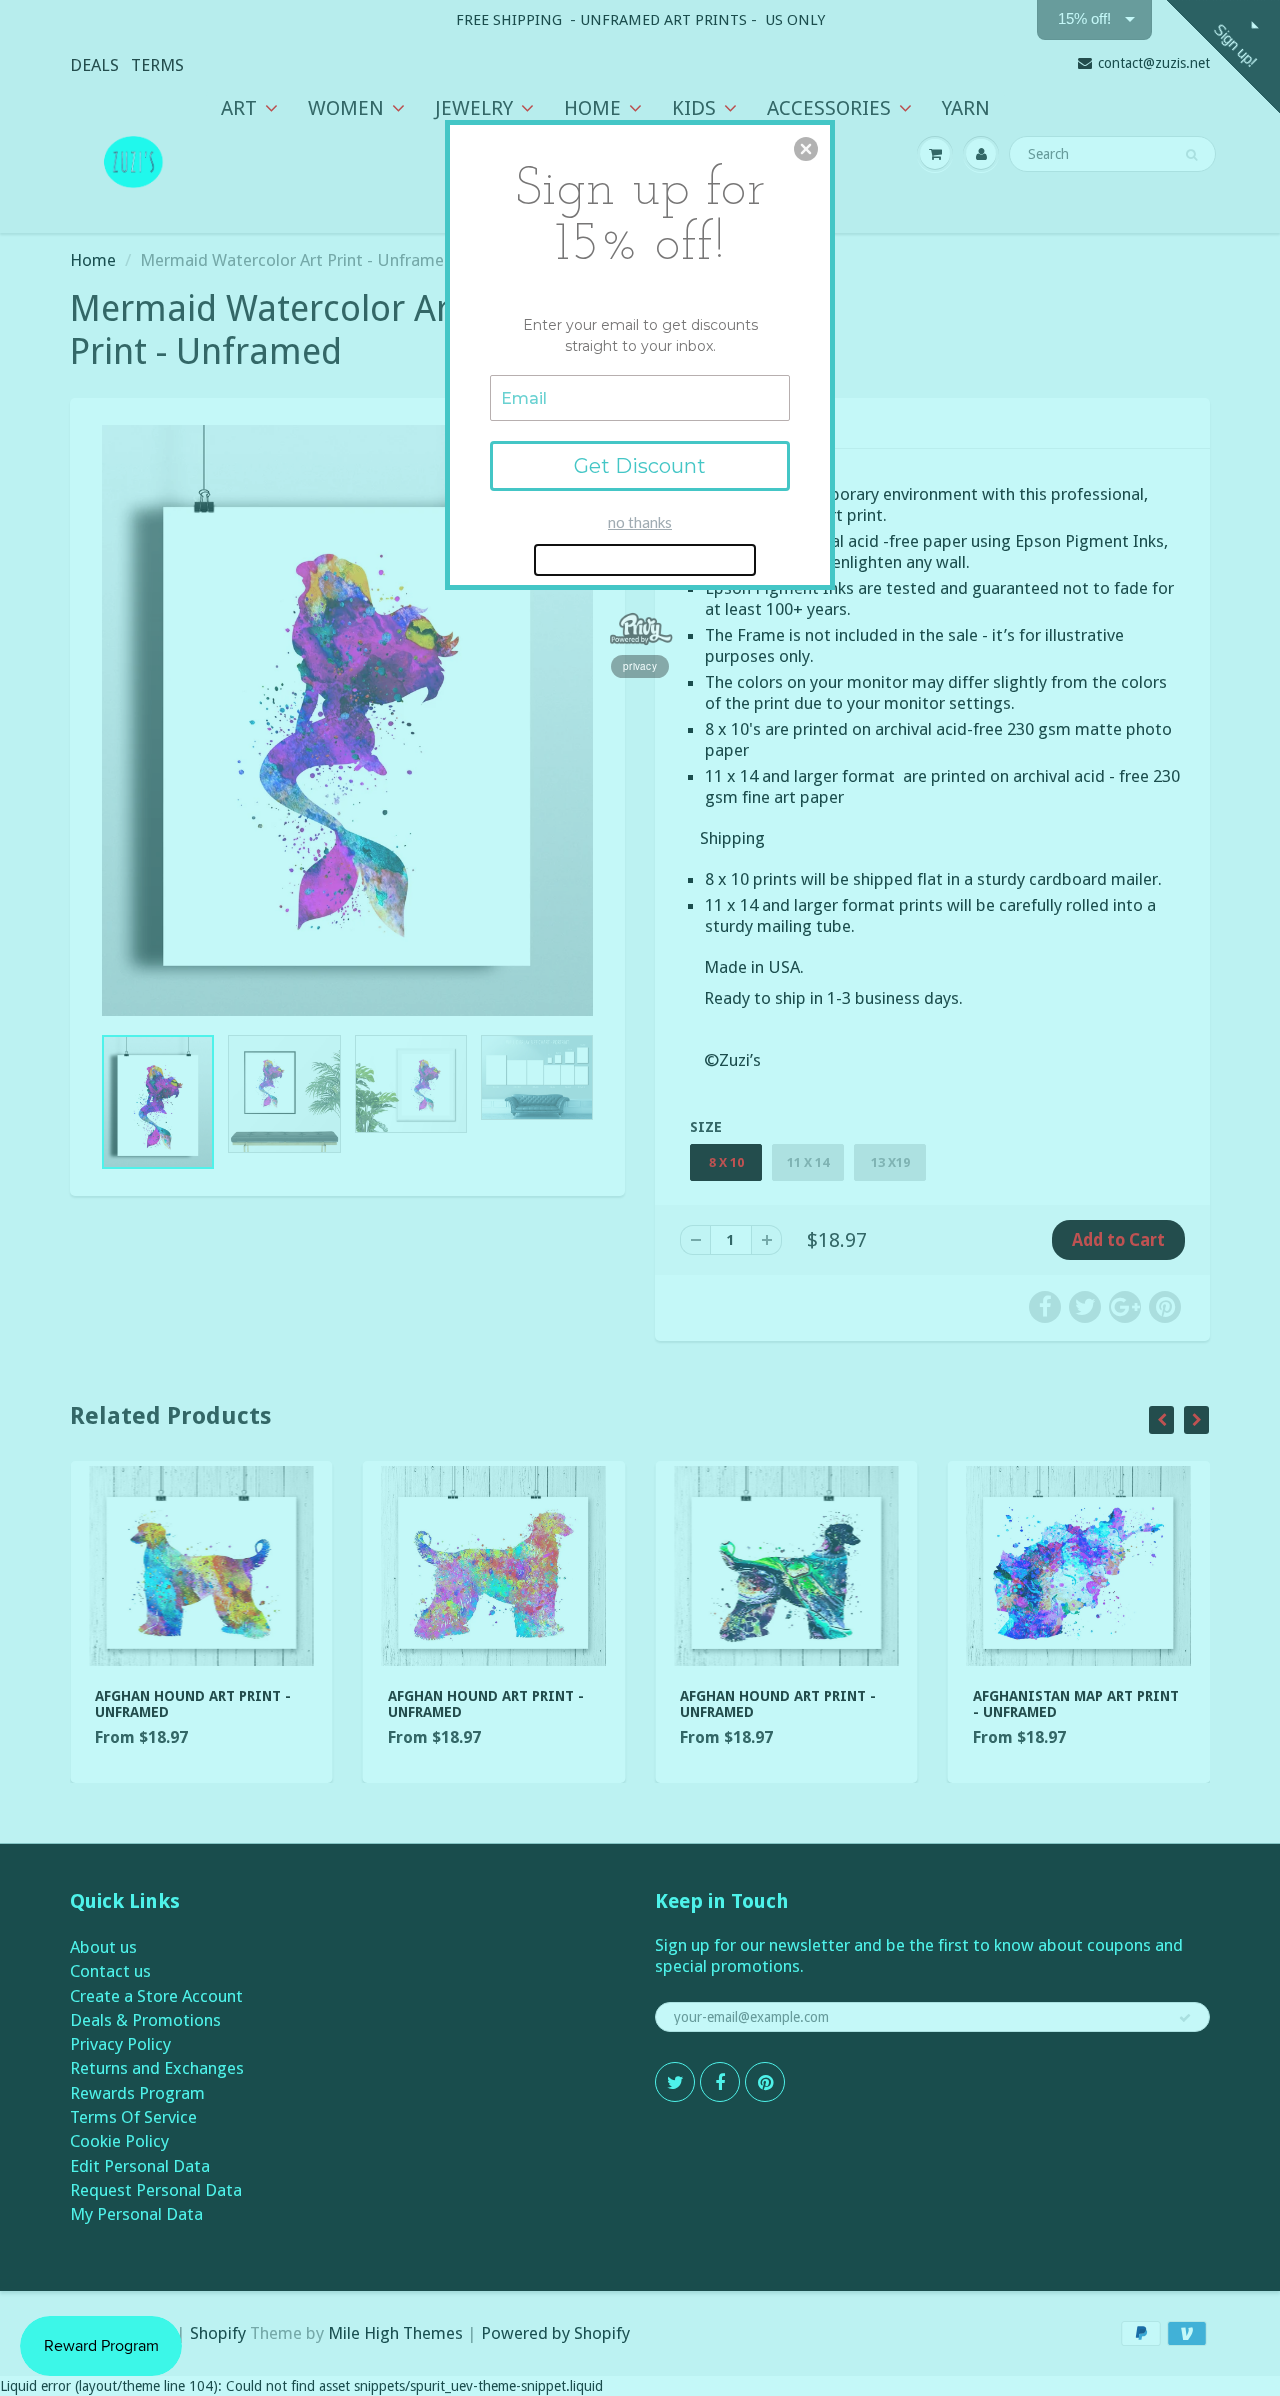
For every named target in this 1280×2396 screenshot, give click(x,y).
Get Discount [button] (640, 466)
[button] (806, 149)
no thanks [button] (640, 522)
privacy (640, 666)
